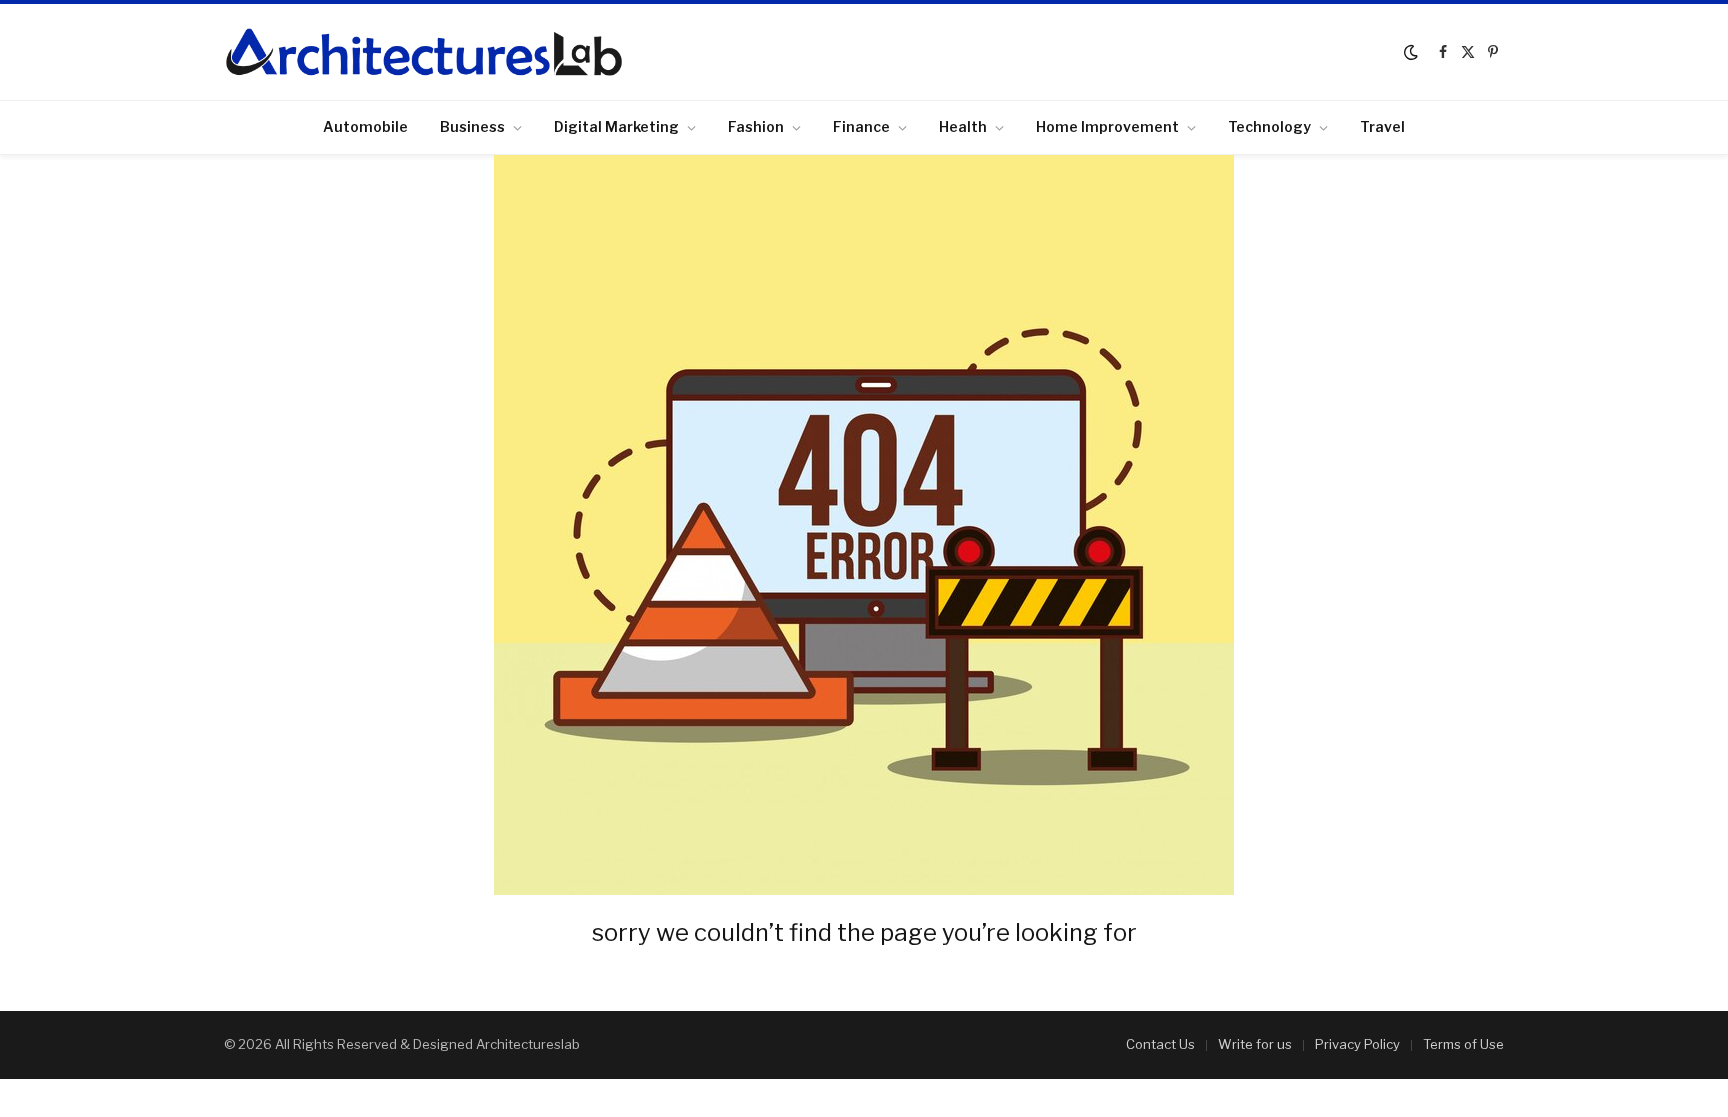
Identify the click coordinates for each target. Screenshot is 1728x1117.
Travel (1382, 126)
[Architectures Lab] (424, 52)
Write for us (1255, 1044)
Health (963, 126)
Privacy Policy (1357, 1044)
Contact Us (1160, 1044)
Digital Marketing (616, 126)
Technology (1269, 126)
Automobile (365, 126)
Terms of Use (1463, 1044)
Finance (861, 126)
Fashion (756, 126)
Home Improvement (1107, 126)
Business (472, 126)
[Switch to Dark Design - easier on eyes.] (1411, 52)
